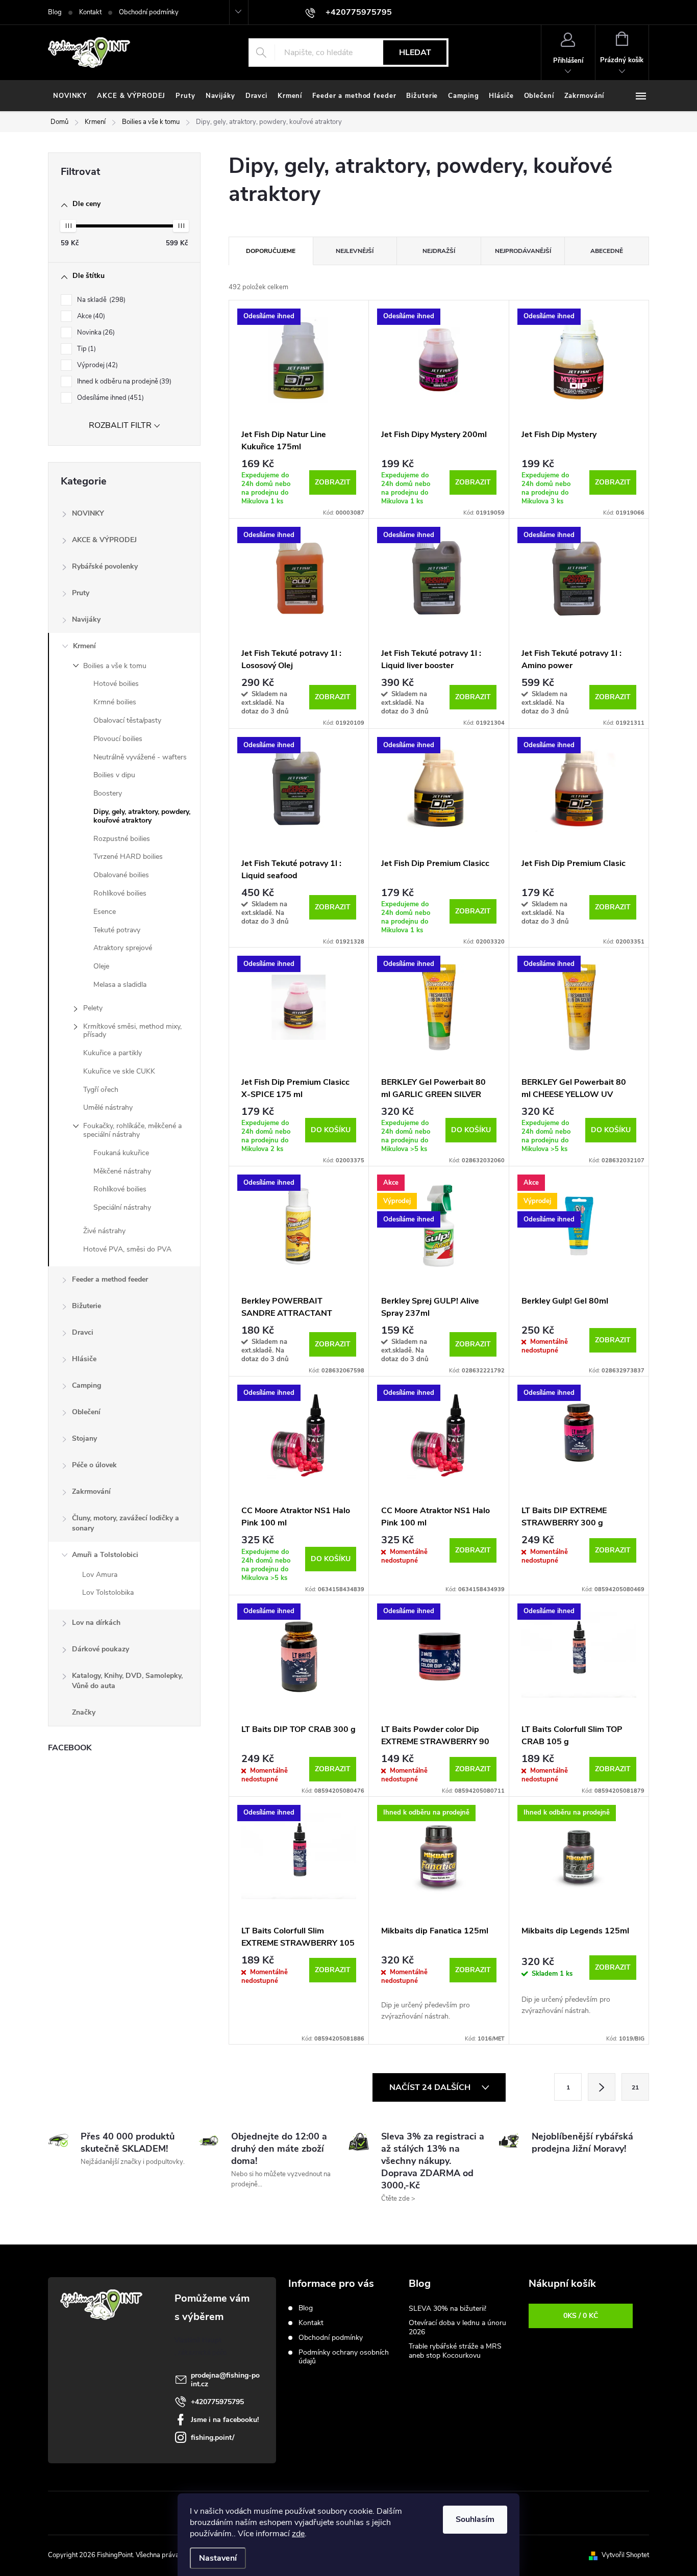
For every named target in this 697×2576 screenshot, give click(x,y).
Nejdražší (439, 251)
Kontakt (90, 12)
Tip (85, 349)
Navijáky (86, 619)
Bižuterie (86, 1306)
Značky (84, 1712)
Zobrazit (333, 482)
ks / (581, 2316)
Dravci (83, 1332)
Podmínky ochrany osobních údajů (344, 2357)
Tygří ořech (101, 1090)
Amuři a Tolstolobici (105, 1555)
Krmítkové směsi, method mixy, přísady (132, 1031)
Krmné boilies (115, 702)
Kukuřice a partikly (113, 1053)
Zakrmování (91, 1491)
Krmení (84, 646)
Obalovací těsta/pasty (127, 720)
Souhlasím (475, 2519)
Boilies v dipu (114, 775)
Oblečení (86, 1412)
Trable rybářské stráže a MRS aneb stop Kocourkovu (455, 2351)
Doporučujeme (271, 251)
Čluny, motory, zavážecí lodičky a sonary (126, 1523)
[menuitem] (70, 96)
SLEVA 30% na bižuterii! (447, 2309)
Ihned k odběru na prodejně (123, 381)
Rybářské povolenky (105, 566)
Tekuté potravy (117, 930)
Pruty (81, 593)
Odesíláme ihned (109, 398)
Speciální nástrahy (122, 1207)
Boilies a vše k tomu (115, 666)
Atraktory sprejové (123, 948)
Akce (90, 316)
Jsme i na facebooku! (225, 2420)
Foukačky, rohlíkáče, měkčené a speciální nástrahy (132, 1130)
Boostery (108, 793)
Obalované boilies (121, 875)
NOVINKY (88, 513)
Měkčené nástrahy (122, 1171)
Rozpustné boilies (122, 839)
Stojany (84, 1438)
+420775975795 (217, 2402)
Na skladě (100, 300)
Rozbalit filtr (120, 425)
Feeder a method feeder (110, 1279)
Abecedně (607, 251)
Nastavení (218, 2558)
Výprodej (96, 365)
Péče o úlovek (94, 1465)
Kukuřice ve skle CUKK (119, 1071)
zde (298, 2534)
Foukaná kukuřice (121, 1153)
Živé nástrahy (104, 1231)
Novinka (95, 333)
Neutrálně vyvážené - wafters (140, 757)
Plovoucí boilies (118, 739)
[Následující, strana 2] (602, 2087)
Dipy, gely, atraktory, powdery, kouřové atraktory (142, 816)
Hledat (415, 53)
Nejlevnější (355, 251)
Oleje (101, 966)
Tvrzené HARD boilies (128, 857)
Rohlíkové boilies (120, 893)
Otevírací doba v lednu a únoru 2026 (457, 2327)
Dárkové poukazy (101, 1649)
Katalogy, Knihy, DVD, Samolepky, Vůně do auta (127, 1681)
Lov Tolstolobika (108, 1592)
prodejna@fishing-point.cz (225, 2380)
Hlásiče (84, 1359)
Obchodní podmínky (149, 12)
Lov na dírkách (96, 1623)
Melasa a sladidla (120, 985)
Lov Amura (100, 1575)
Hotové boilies (116, 684)
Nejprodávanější (523, 251)
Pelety (93, 1008)
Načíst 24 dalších (431, 2087)
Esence (105, 912)
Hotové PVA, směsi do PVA (127, 1249)
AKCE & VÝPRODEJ (104, 540)
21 (635, 2087)
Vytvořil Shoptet (625, 2555)
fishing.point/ (213, 2438)
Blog (55, 12)
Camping (86, 1385)
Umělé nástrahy (108, 1107)
